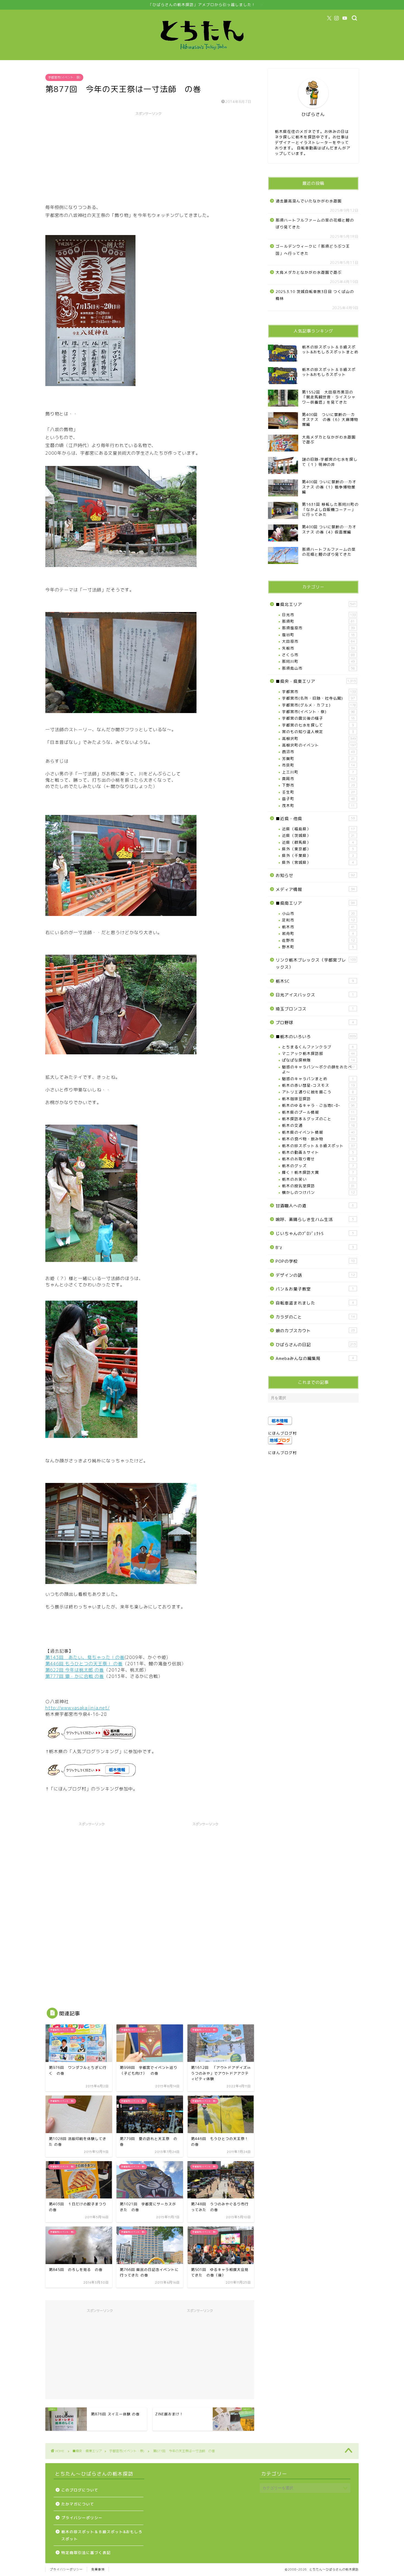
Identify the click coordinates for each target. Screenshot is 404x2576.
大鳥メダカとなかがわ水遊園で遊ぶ (309, 272)
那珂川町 (318, 661)
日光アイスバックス (315, 995)
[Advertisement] (148, 157)
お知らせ (315, 875)
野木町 (318, 947)
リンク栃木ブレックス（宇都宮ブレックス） (316, 964)
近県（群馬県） (318, 842)
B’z (315, 1248)
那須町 (318, 621)
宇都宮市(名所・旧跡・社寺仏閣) (318, 698)
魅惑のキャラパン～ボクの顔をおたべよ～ (318, 1069)
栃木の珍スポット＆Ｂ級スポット (318, 1146)
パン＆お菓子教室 (315, 1289)
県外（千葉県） (318, 855)
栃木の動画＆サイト (318, 1152)
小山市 (318, 913)
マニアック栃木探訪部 (318, 1053)
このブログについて (80, 2490)
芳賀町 (318, 758)
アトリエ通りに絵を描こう (318, 1092)
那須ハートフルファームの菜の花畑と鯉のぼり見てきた (315, 224)
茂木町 (318, 805)
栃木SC (315, 981)
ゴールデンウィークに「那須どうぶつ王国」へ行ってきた (313, 250)
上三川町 (318, 772)
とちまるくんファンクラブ (318, 1047)
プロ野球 (315, 1023)
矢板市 (318, 648)
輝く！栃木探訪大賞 (318, 1172)
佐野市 (318, 940)
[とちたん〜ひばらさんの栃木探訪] (202, 55)
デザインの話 (315, 1275)
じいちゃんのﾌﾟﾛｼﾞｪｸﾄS (315, 1233)
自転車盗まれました (315, 1303)
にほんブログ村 (282, 1433)
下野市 (318, 785)
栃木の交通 (318, 1125)
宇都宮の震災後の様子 (318, 718)
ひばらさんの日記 (316, 1345)
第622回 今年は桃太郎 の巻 (75, 1670)
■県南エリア (315, 903)
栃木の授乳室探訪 (318, 1186)
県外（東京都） (318, 849)
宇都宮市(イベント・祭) (64, 77)
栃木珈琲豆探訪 (318, 1099)
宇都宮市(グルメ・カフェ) (319, 705)
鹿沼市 (318, 752)
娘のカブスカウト (315, 1331)
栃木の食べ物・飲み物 (318, 1139)
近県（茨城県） (318, 835)
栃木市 (318, 927)
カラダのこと (315, 1317)
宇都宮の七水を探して (318, 725)
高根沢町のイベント (319, 745)
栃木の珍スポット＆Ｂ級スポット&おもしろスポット (102, 2535)
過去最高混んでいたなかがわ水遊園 (309, 201)
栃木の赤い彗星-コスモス (318, 1085)
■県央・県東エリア (316, 681)
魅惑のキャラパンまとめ (318, 1079)
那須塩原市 (318, 628)
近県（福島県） (318, 829)
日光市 (319, 615)
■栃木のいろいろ (316, 1037)
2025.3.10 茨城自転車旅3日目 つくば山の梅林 (315, 295)
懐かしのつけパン (318, 1192)
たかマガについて (78, 2504)
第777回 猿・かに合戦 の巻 (75, 1676)
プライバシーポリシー (82, 2518)
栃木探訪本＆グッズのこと (318, 1119)
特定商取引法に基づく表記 (86, 2553)
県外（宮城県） (318, 862)
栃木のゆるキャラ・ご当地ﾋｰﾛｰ (318, 1105)
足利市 (318, 920)
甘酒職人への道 (315, 1206)
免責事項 (98, 2569)
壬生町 (318, 792)
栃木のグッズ (318, 1166)
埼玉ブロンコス (315, 1009)
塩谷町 (318, 635)
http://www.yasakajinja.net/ (78, 1708)
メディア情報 (315, 889)
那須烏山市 (318, 668)
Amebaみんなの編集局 (315, 1358)
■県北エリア (316, 604)
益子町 (318, 799)
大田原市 (318, 641)
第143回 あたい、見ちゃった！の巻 (85, 1657)
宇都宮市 (319, 692)
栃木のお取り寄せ (318, 1159)
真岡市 (318, 779)
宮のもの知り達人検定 (318, 732)
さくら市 (318, 655)
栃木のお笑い (318, 1179)
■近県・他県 (315, 819)
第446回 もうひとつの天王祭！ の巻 (84, 1664)
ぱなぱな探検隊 (318, 1060)
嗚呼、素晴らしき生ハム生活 (315, 1219)
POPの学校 (315, 1261)
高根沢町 (319, 738)
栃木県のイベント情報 (318, 1132)
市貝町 (318, 765)
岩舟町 (318, 933)
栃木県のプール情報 (318, 1112)
